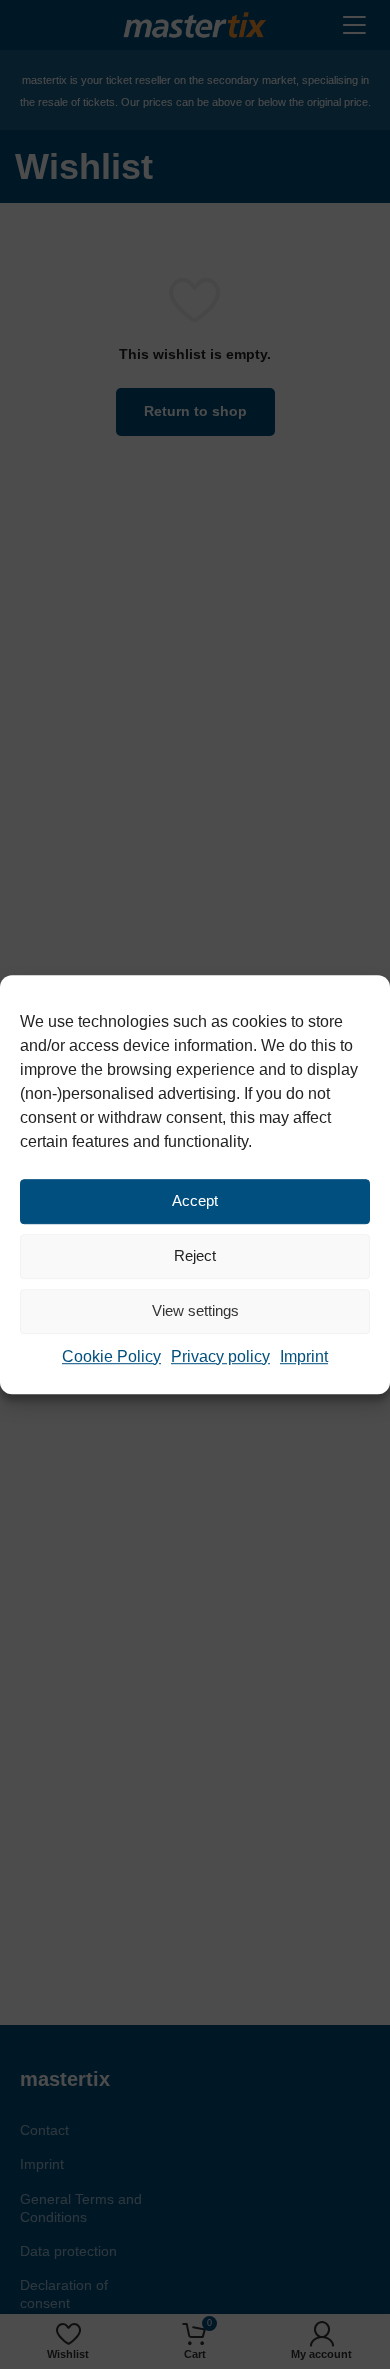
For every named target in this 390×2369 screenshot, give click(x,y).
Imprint (304, 1356)
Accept (195, 1200)
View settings (195, 1310)
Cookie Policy (111, 1356)
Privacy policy (220, 1356)
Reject (195, 1255)
